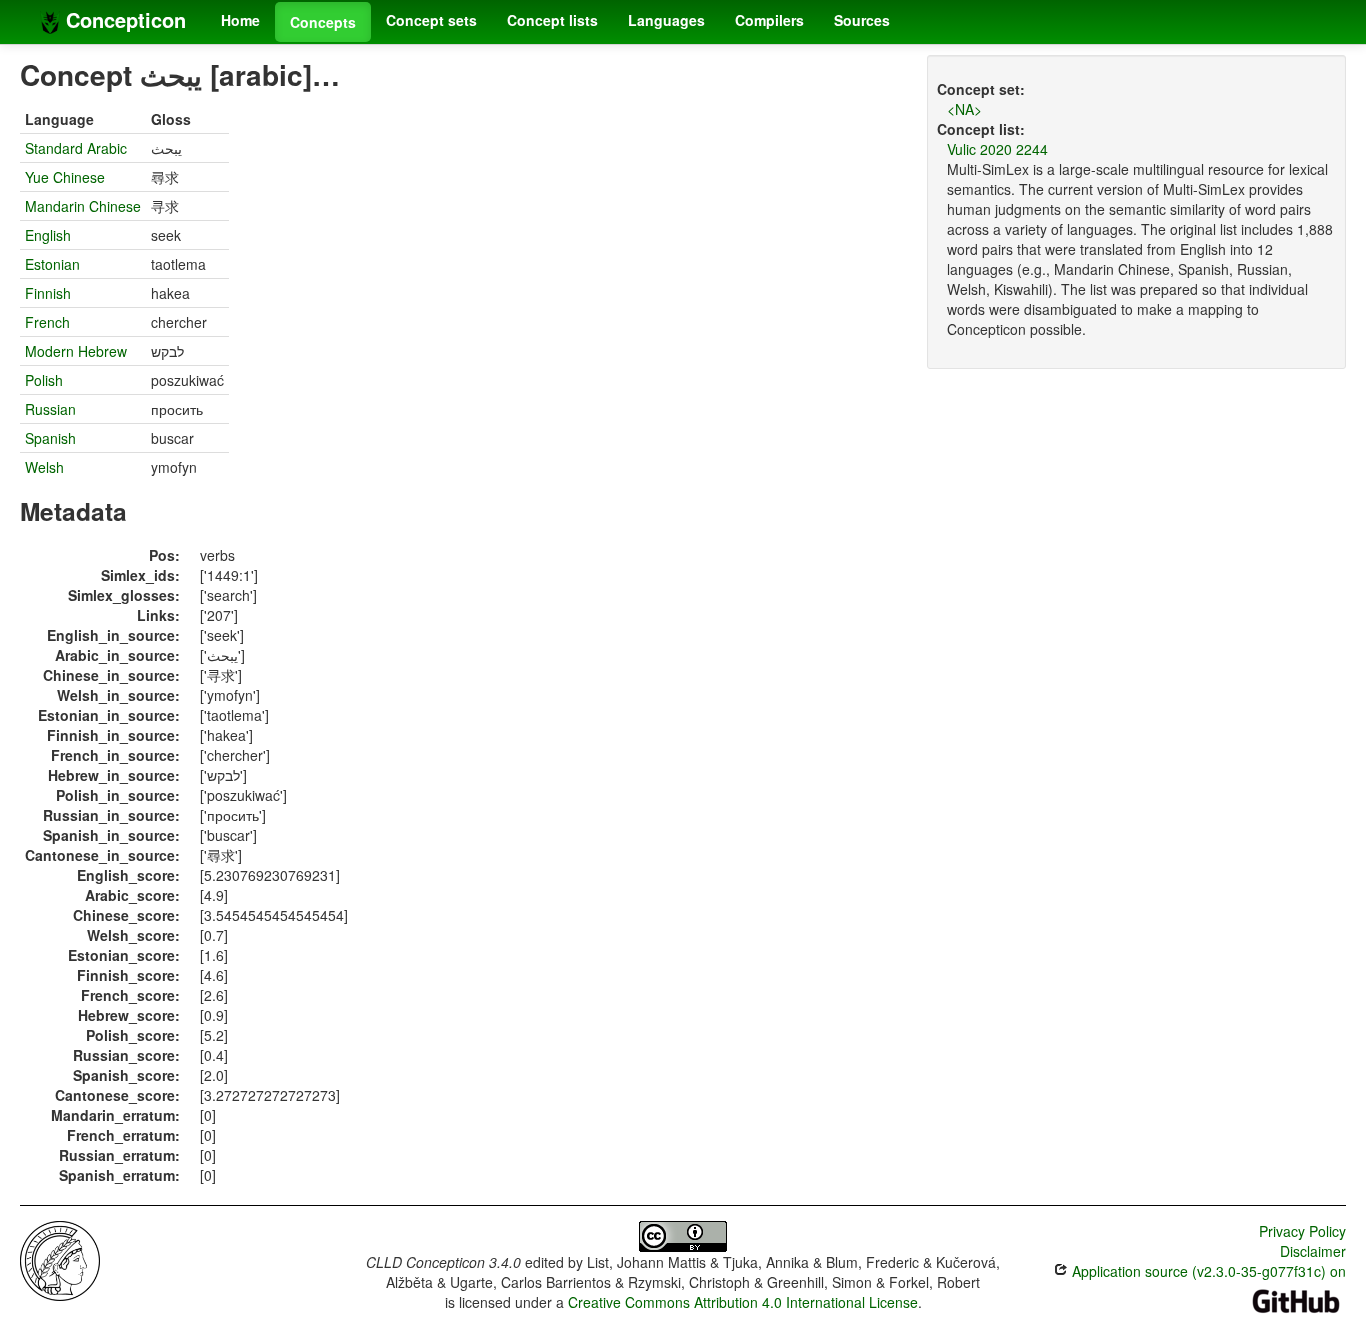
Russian (50, 409)
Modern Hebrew (76, 351)
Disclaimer (1313, 1251)
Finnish (48, 293)
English (48, 235)
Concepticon (123, 19)
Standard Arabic (76, 148)
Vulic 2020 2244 (997, 149)
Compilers (769, 20)
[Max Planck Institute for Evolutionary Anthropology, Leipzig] (60, 1259)
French (47, 322)
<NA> (964, 109)
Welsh (44, 467)
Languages (666, 20)
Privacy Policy (1302, 1231)
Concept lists (552, 20)
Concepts (323, 22)
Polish (44, 380)
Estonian (52, 264)
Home (240, 20)
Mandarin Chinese (83, 206)
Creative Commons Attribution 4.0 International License (743, 1302)
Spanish (50, 438)
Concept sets (431, 20)
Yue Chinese (65, 177)
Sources (862, 20)
